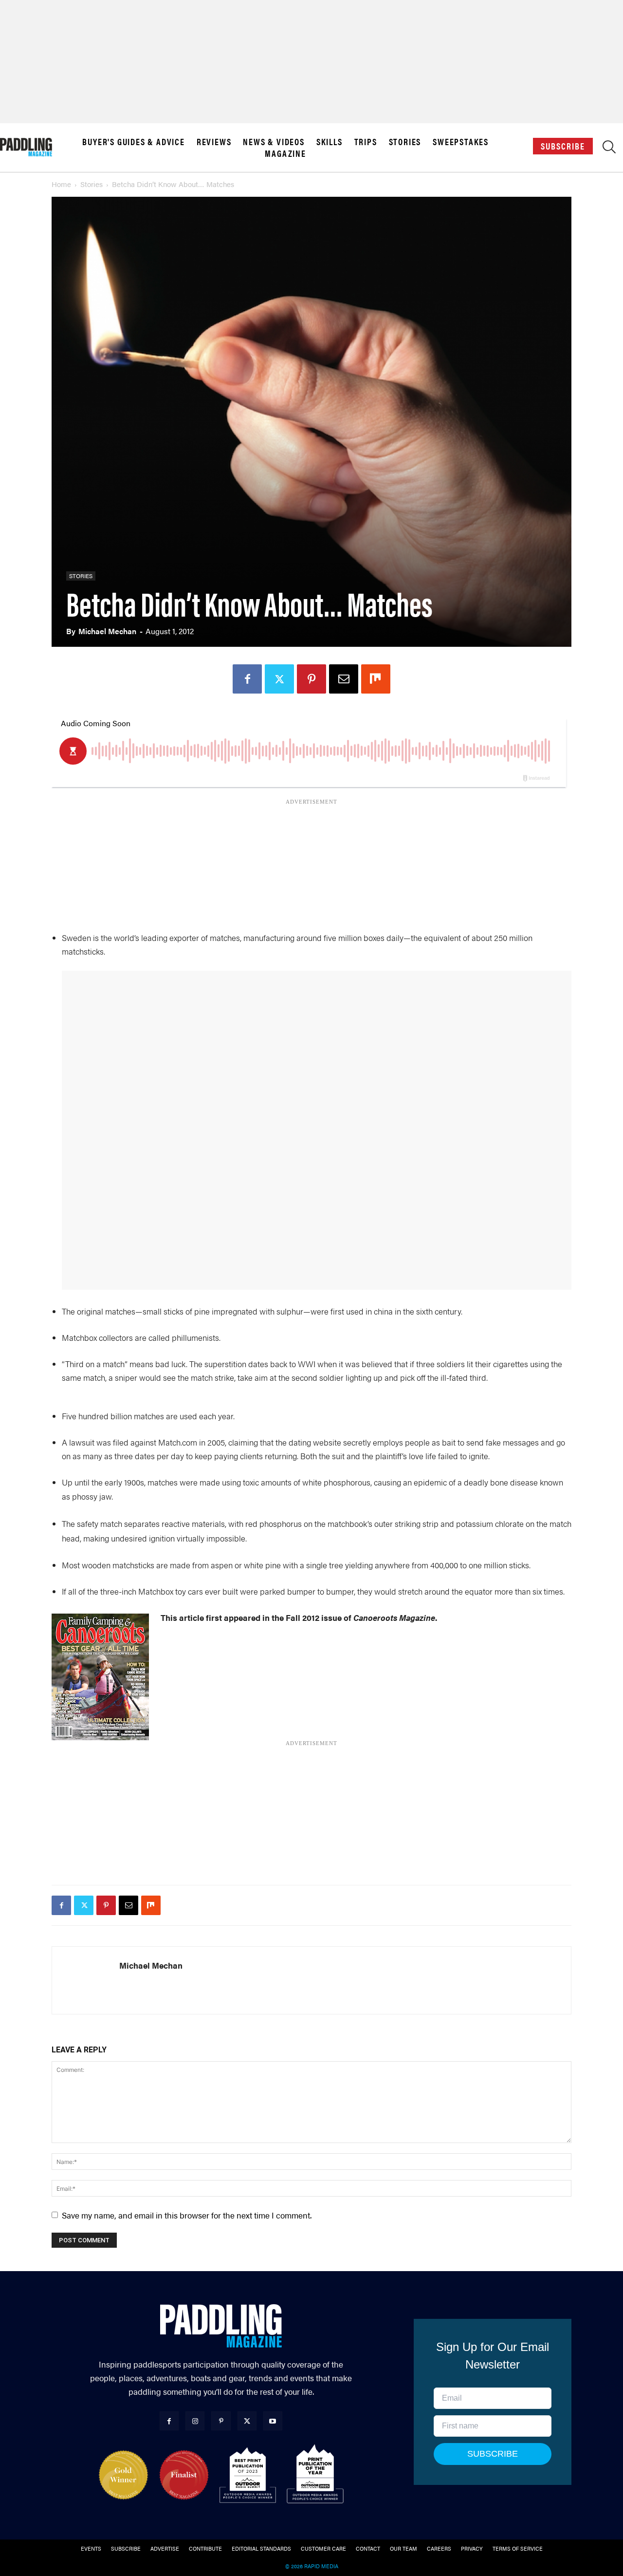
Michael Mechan (107, 631)
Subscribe (563, 146)
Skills (330, 142)
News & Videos (274, 142)
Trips (366, 142)
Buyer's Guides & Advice (133, 142)
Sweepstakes (461, 142)
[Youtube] (273, 2421)
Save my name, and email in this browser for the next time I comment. (187, 2215)
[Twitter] (279, 679)
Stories (405, 142)
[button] (609, 149)
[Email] (344, 679)
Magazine (285, 153)
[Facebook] (247, 679)
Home (61, 184)
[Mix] (376, 679)
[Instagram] (195, 2421)
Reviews (214, 142)
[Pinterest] (311, 679)
